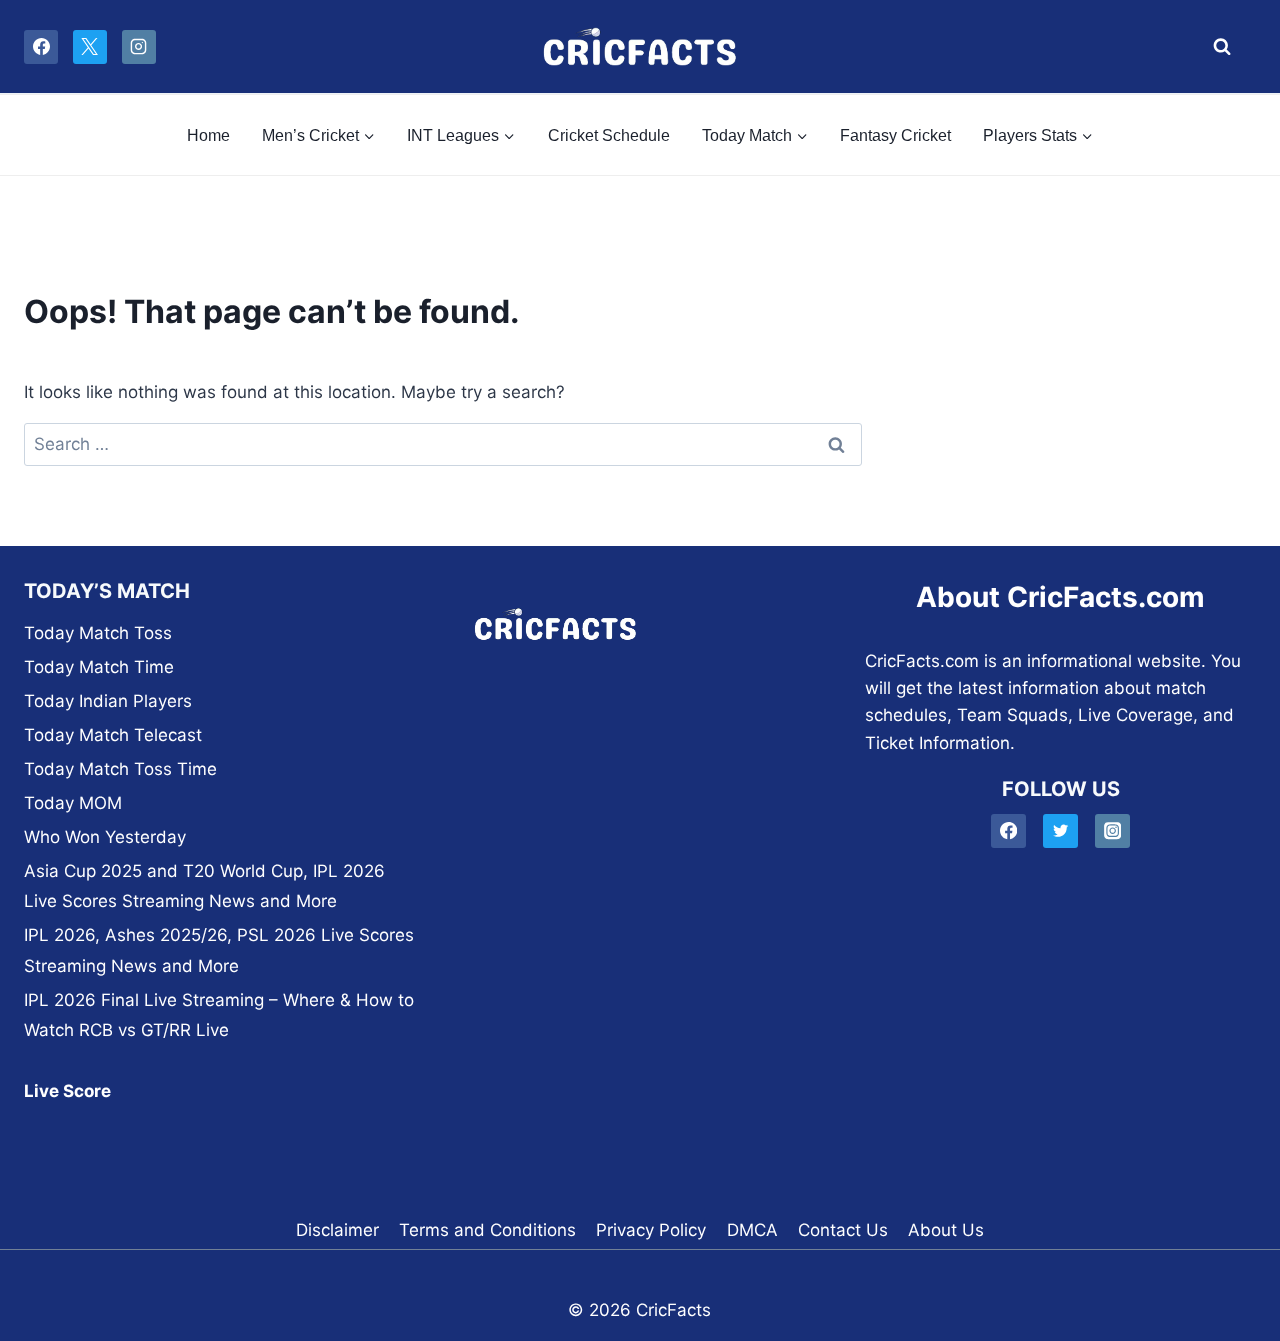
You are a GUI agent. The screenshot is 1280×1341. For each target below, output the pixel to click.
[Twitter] (1060, 831)
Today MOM (73, 803)
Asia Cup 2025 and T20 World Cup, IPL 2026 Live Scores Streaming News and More (204, 886)
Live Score (67, 1091)
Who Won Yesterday (105, 837)
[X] (90, 47)
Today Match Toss (98, 633)
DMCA (752, 1230)
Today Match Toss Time (120, 769)
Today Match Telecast (113, 735)
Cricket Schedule (609, 135)
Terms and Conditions (487, 1230)
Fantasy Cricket (895, 135)
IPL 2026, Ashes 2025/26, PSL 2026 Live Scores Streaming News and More (219, 950)
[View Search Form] (1216, 47)
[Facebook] (41, 47)
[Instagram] (139, 47)
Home (208, 135)
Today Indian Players (108, 701)
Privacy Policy (651, 1230)
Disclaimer (337, 1230)
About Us (946, 1230)
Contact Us (843, 1230)
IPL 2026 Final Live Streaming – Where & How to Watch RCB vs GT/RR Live (219, 1015)
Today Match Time (99, 667)
